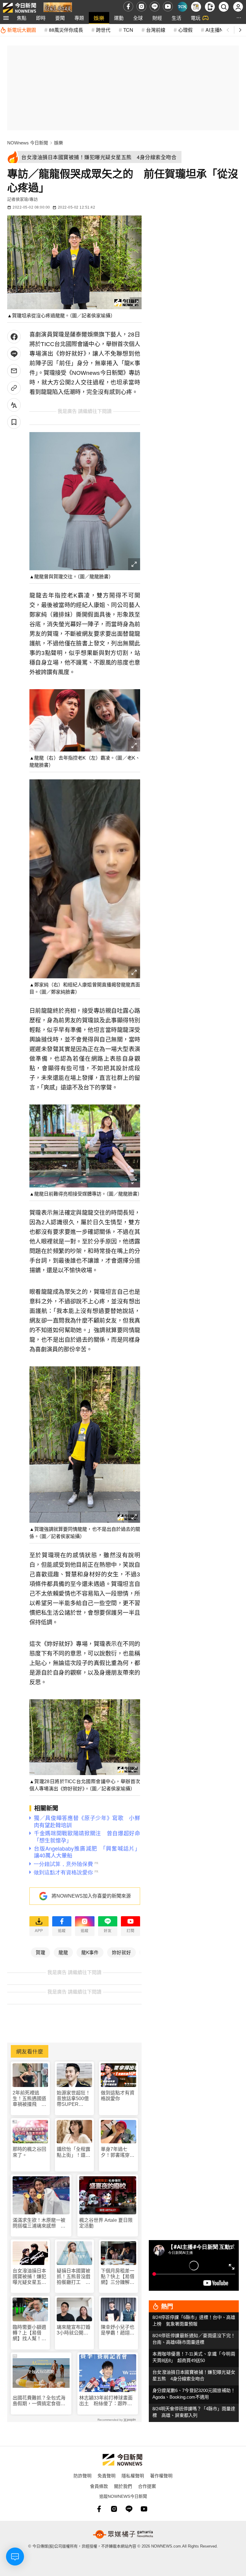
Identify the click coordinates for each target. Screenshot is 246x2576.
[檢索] (224, 7)
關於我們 (123, 2486)
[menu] (6, 18)
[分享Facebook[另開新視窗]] (14, 337)
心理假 (185, 30)
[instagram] (141, 6)
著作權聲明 (161, 2475)
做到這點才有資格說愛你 (118, 2096)
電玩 (196, 18)
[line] (155, 6)
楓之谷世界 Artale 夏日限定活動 (106, 2223)
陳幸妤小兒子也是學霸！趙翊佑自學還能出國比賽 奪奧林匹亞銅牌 (118, 2330)
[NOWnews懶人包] (196, 7)
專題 (79, 18)
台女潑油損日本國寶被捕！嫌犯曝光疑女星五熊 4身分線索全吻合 (30, 2277)
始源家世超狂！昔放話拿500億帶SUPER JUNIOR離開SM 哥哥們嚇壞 (74, 2099)
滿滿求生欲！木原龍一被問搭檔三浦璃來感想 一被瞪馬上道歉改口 (39, 2223)
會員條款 (99, 2486)
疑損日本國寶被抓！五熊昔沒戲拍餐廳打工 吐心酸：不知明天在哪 (73, 2277)
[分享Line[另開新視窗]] (14, 354)
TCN (128, 30)
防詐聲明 (82, 2475)
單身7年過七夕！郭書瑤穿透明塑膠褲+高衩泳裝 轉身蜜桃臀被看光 (118, 2152)
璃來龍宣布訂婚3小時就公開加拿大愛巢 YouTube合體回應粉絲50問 (73, 2330)
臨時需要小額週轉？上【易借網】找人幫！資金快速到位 (29, 2333)
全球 (138, 18)
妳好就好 (121, 1952)
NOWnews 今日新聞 (28, 143)
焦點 (22, 18)
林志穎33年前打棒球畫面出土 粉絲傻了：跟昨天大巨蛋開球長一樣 (106, 2401)
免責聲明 (106, 2475)
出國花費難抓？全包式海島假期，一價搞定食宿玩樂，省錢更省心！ (39, 2401)
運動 (119, 18)
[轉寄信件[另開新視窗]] (14, 371)
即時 (41, 18)
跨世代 (103, 30)
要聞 (60, 18)
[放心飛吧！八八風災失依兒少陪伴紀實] (58, 8)
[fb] (128, 6)
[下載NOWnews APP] (210, 7)
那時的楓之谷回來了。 (29, 2152)
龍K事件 (90, 1952)
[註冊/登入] (238, 7)
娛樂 (99, 18)
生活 (176, 18)
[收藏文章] (14, 422)
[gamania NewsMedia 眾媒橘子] (123, 2534)
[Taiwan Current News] (182, 7)
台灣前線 (156, 30)
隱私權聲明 (133, 2475)
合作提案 (147, 2486)
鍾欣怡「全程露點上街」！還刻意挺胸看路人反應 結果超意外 (73, 2152)
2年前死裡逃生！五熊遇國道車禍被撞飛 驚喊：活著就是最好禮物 (29, 2099)
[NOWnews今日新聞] (19, 6)
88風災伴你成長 (66, 30)
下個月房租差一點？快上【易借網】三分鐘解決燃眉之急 (118, 2277)
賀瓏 (40, 1952)
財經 (157, 18)
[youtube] (168, 6)
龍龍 (63, 1952)
